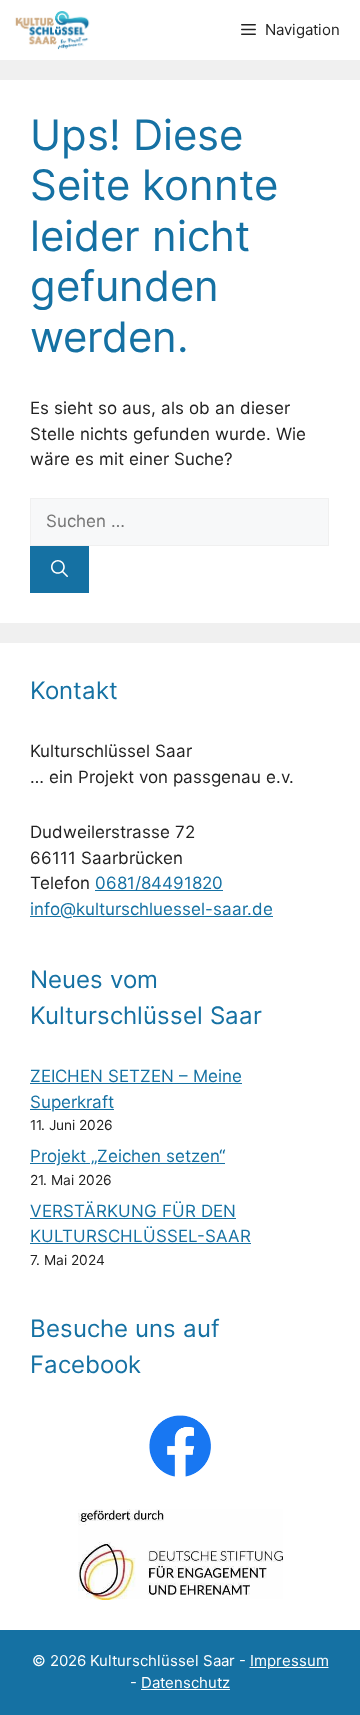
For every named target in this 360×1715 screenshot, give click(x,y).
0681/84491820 (159, 883)
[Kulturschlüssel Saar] (54, 30)
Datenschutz (185, 1682)
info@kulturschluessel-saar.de (151, 909)
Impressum (289, 1660)
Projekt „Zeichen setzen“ (127, 1156)
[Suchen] (59, 570)
